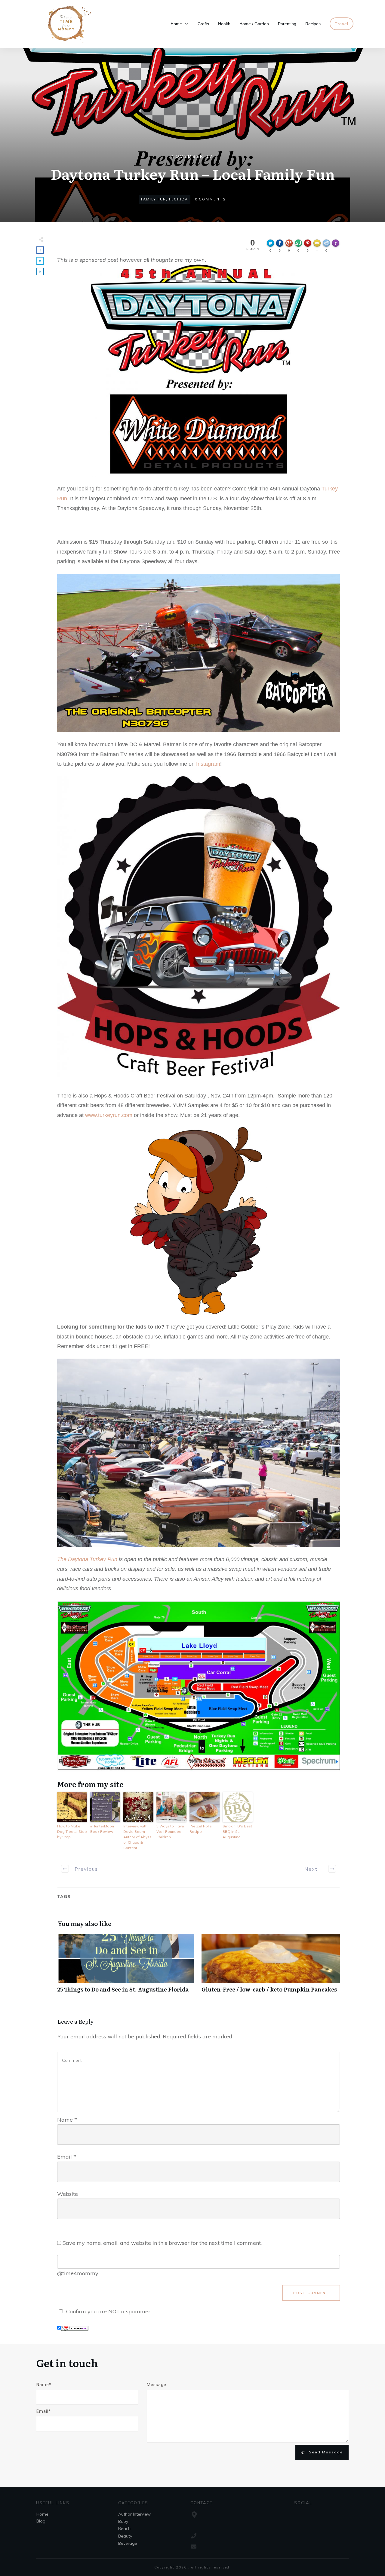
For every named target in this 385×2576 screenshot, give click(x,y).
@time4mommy (78, 2273)
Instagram (208, 764)
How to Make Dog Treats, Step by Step (72, 1831)
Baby (123, 2521)
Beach (124, 2529)
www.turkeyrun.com (109, 1115)
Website (68, 2194)
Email (67, 2157)
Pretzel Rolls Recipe (201, 1829)
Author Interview (134, 2514)
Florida (179, 199)
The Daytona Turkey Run (87, 1559)
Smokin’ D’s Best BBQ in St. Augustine (237, 1831)
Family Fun (154, 199)
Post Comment (311, 2293)
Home (42, 2514)
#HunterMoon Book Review (102, 1829)
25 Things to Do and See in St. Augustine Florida (126, 1966)
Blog (41, 2521)
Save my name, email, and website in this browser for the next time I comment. (162, 2243)
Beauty (125, 2536)
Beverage (128, 2543)
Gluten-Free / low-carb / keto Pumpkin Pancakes (271, 1966)
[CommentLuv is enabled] (75, 2328)
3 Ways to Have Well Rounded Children (170, 1831)
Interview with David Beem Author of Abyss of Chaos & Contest (137, 1837)
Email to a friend (318, 246)
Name (67, 2120)
